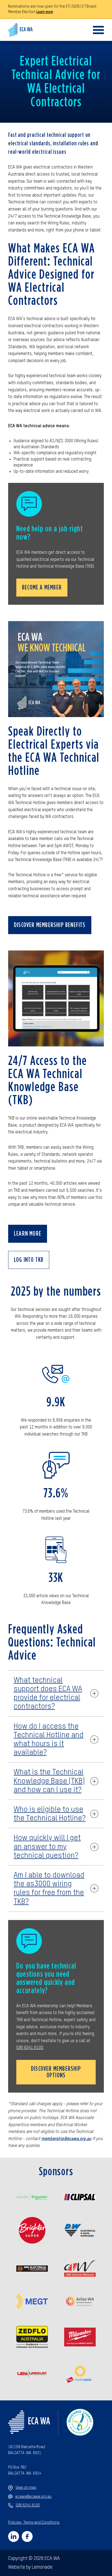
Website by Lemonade (30, 2567)
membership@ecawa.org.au (66, 2139)
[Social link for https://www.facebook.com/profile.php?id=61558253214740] (27, 2536)
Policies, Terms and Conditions (34, 2523)
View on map (26, 2488)
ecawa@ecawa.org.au (33, 2497)
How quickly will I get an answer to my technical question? (47, 1847)
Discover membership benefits (50, 925)
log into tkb (29, 1260)
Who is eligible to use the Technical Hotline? (50, 1814)
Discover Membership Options (56, 2072)
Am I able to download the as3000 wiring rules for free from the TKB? (49, 1889)
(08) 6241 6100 (30, 2048)
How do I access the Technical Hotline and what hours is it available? (49, 1740)
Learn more (45, 12)
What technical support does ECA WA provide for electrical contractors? (48, 1694)
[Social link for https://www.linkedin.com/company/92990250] (14, 2536)
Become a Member (42, 588)
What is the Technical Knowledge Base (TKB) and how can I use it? (49, 1781)
